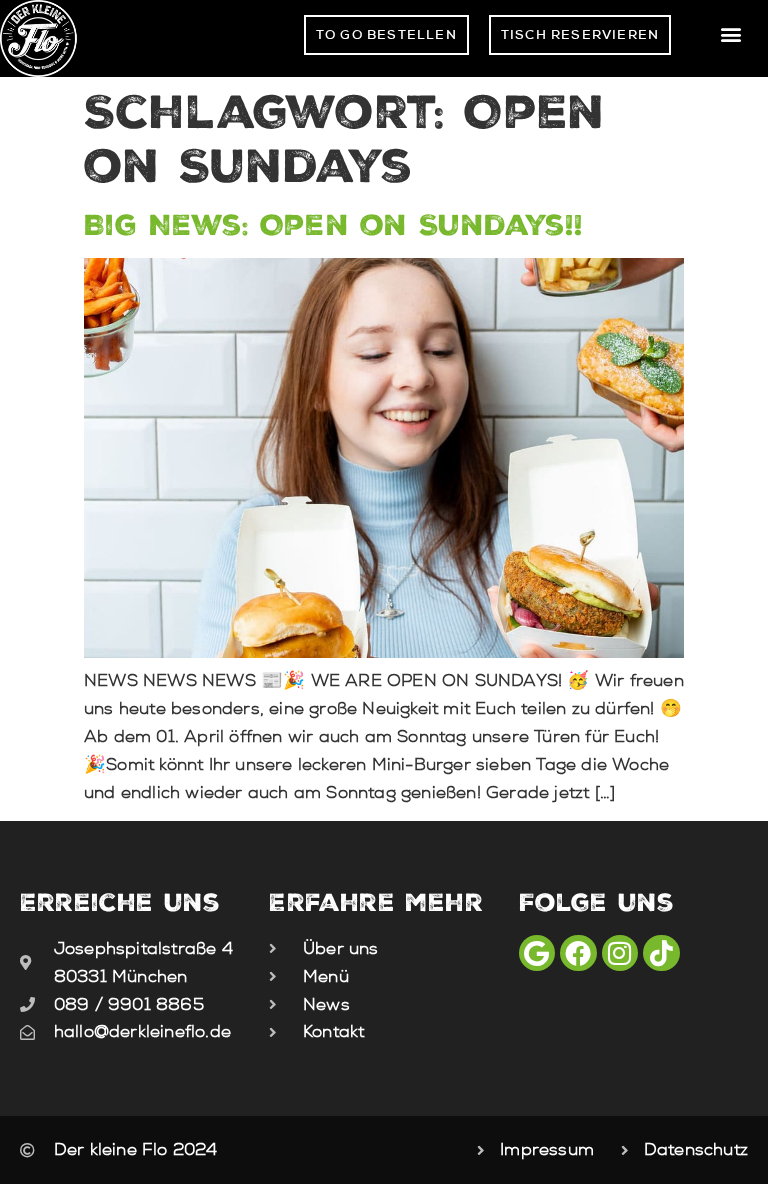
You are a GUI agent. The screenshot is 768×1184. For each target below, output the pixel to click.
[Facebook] (578, 953)
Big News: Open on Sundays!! (333, 225)
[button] (731, 34)
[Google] (537, 953)
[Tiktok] (661, 953)
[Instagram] (620, 953)
